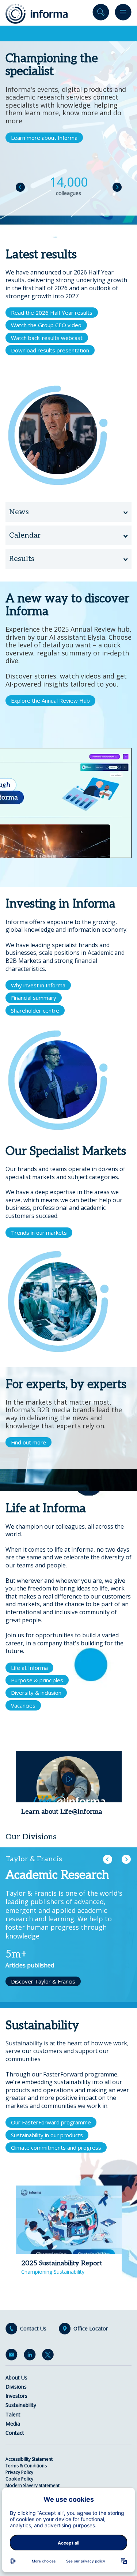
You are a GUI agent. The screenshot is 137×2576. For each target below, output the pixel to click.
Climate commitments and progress (56, 2147)
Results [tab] (22, 559)
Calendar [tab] (25, 535)
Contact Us (33, 2329)
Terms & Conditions (26, 2466)
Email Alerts (13, 2356)
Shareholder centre (35, 1010)
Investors (16, 2396)
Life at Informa (29, 1668)
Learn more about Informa (44, 138)
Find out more (28, 1442)
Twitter (49, 2356)
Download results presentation (50, 350)
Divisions (16, 2387)
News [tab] (19, 512)
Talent (13, 2414)
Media (13, 2424)
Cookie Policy (19, 2479)
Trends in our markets (39, 1233)
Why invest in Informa (38, 985)
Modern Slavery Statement (33, 2485)
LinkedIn (31, 2356)
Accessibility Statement (29, 2459)
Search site (101, 14)
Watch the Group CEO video (46, 325)
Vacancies (23, 1705)
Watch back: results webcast (47, 338)
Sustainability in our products (47, 2135)
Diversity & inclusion (36, 1693)
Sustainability (21, 2405)
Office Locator (91, 2329)
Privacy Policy (19, 2472)
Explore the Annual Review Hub (50, 700)
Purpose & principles (37, 1680)
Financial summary (34, 998)
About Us (16, 2377)
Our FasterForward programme (51, 2122)
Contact (15, 2433)
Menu (123, 14)
